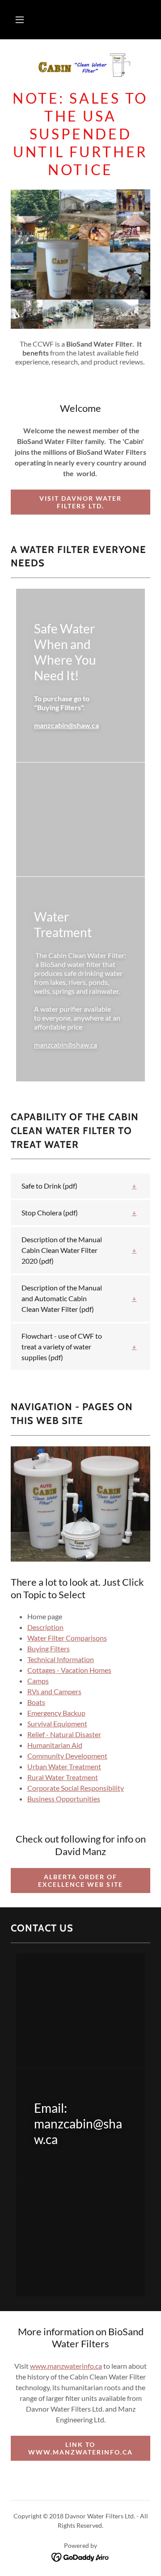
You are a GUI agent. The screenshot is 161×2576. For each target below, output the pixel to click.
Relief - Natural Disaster (64, 1734)
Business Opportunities (64, 1799)
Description (45, 1627)
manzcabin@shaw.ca (66, 725)
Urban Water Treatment (64, 1766)
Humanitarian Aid (55, 1745)
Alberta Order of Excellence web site (80, 1881)
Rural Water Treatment (63, 1777)
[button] (20, 20)
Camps (38, 1681)
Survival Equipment (57, 1724)
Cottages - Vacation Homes (69, 1670)
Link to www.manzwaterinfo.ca (80, 2448)
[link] (80, 68)
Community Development (67, 1756)
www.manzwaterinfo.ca (66, 2366)
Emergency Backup (56, 1713)
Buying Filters (49, 1648)
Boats (36, 1702)
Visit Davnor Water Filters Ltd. (80, 502)
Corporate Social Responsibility (76, 1788)
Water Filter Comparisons (67, 1638)
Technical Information (61, 1659)
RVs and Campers (54, 1691)
